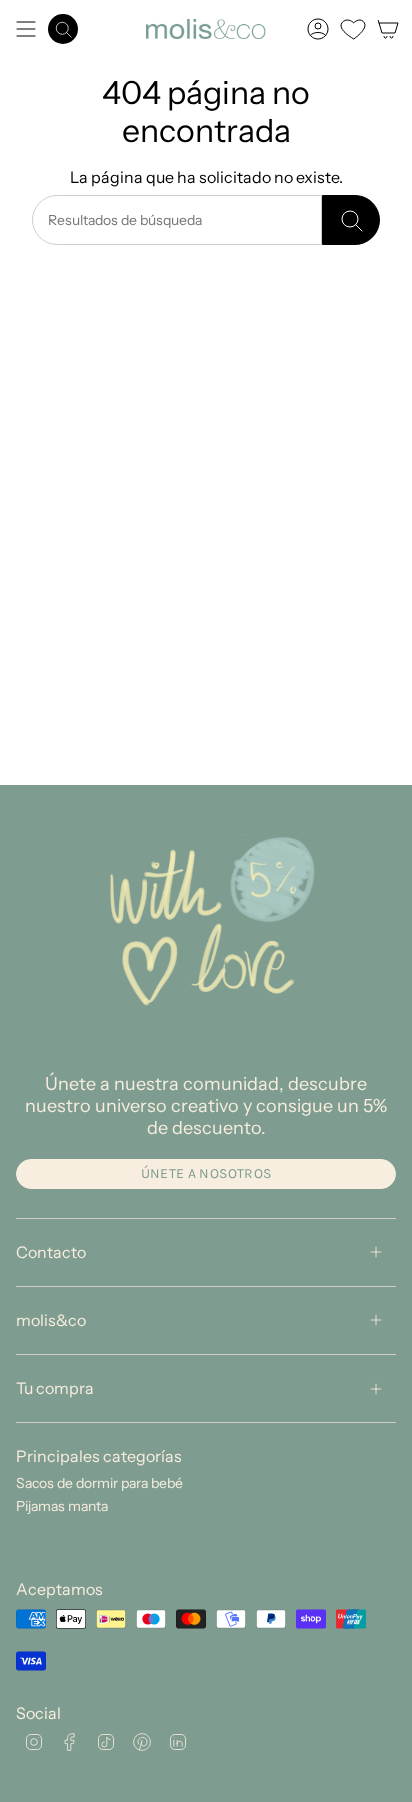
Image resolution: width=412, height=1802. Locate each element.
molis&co (51, 1320)
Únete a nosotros (206, 1173)
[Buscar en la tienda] (351, 220)
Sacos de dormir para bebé (99, 1483)
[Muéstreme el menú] (26, 29)
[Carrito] (388, 29)
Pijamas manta (62, 1506)
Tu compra (55, 1388)
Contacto (51, 1252)
